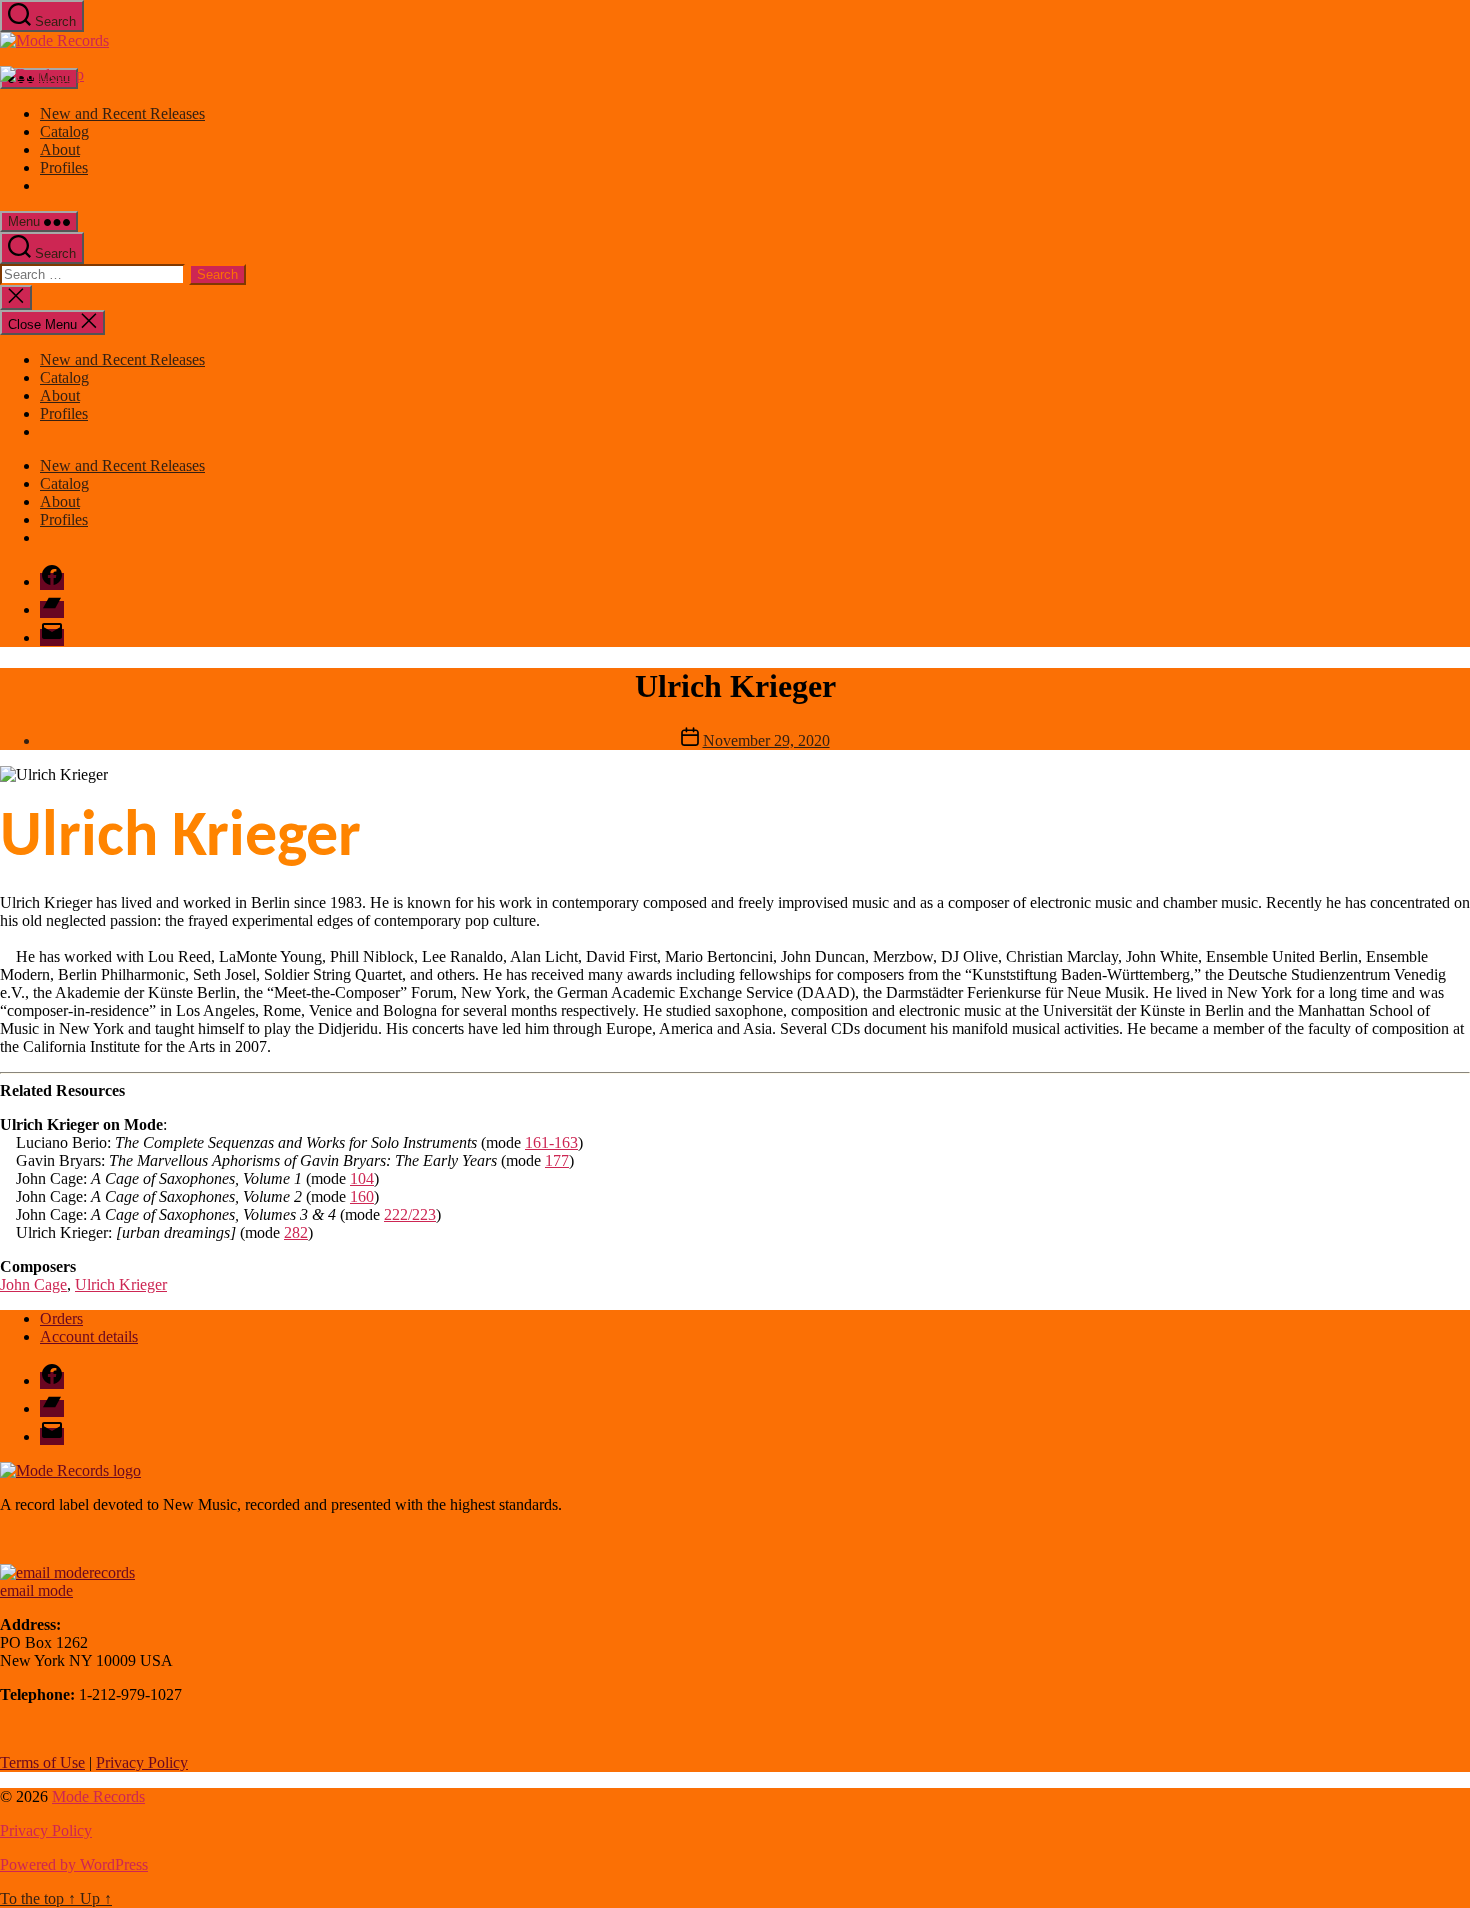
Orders (61, 1318)
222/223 (410, 1214)
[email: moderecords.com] (67, 1572)
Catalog (64, 131)
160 (362, 1196)
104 (362, 1178)
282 (296, 1232)
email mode (36, 1590)
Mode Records (98, 1796)
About (60, 149)
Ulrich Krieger (121, 1284)
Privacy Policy (142, 1762)
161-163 (551, 1142)
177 (557, 1160)
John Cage (33, 1284)
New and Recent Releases (122, 113)
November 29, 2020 (766, 740)
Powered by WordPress (74, 1864)
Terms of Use (42, 1762)
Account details (89, 1336)
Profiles (64, 167)
